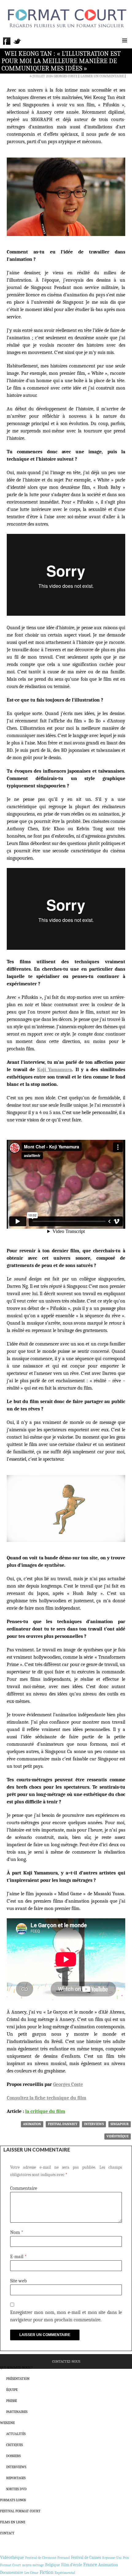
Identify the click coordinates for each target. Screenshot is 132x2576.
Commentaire (24, 2188)
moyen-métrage (33, 2565)
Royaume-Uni (112, 2558)
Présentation (18, 2379)
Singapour (120, 2124)
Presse (12, 2401)
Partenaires (17, 2412)
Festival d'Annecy (63, 2124)
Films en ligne (13, 2522)
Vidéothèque (118, 2136)
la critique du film (45, 2111)
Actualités (16, 2434)
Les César (31, 2573)
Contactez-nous (66, 2361)
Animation (32, 2124)
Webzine (7, 2423)
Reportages (16, 2478)
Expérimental (65, 2573)
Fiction (47, 2572)
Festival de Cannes (86, 2557)
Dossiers (13, 2456)
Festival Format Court (20, 2511)
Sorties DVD (16, 2489)
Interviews (94, 2124)
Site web (18, 2281)
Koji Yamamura (55, 1070)
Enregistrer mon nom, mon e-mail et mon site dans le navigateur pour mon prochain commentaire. (66, 2316)
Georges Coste (66, 76)
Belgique (52, 2565)
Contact (7, 2533)
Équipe (12, 2390)
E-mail (18, 2257)
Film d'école (72, 2565)
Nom (17, 2232)
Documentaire (12, 2572)
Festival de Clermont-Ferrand (47, 2558)
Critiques (14, 2445)
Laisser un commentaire (102, 76)
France (90, 2565)
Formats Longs (13, 2500)
